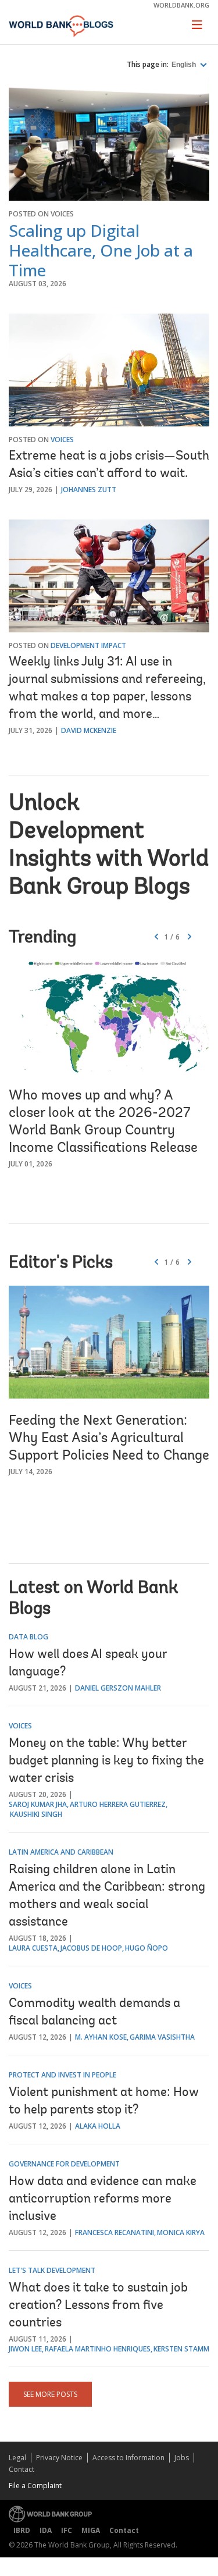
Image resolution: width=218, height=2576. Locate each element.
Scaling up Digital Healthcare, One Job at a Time (101, 250)
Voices (62, 214)
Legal (17, 2458)
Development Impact (88, 645)
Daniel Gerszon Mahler (118, 1688)
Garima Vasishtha (162, 2037)
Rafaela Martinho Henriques (98, 2349)
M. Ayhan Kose (101, 2037)
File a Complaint (35, 2486)
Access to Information (128, 2458)
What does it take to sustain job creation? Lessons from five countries (98, 2306)
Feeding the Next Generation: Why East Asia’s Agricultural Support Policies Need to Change (109, 1439)
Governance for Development (64, 2164)
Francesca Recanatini (115, 2232)
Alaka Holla (98, 2126)
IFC (67, 2530)
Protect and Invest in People (62, 2075)
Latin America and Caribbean (61, 1852)
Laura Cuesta (33, 1948)
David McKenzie (89, 730)
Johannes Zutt (89, 490)
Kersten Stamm (181, 2349)
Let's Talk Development (52, 2270)
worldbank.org (181, 5)
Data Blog (28, 1637)
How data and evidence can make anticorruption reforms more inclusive (103, 2200)
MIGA (91, 2530)
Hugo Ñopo (146, 1948)
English (185, 65)
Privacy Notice (59, 2458)
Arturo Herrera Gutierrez (118, 1804)
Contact (22, 2469)
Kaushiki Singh (36, 1814)
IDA (46, 2530)
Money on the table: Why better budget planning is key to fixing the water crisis (106, 1762)
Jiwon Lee (25, 2349)
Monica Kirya (181, 2232)
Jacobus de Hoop (91, 1948)
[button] (190, 937)
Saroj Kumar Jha (38, 1804)
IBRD (22, 2530)
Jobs (182, 2458)
